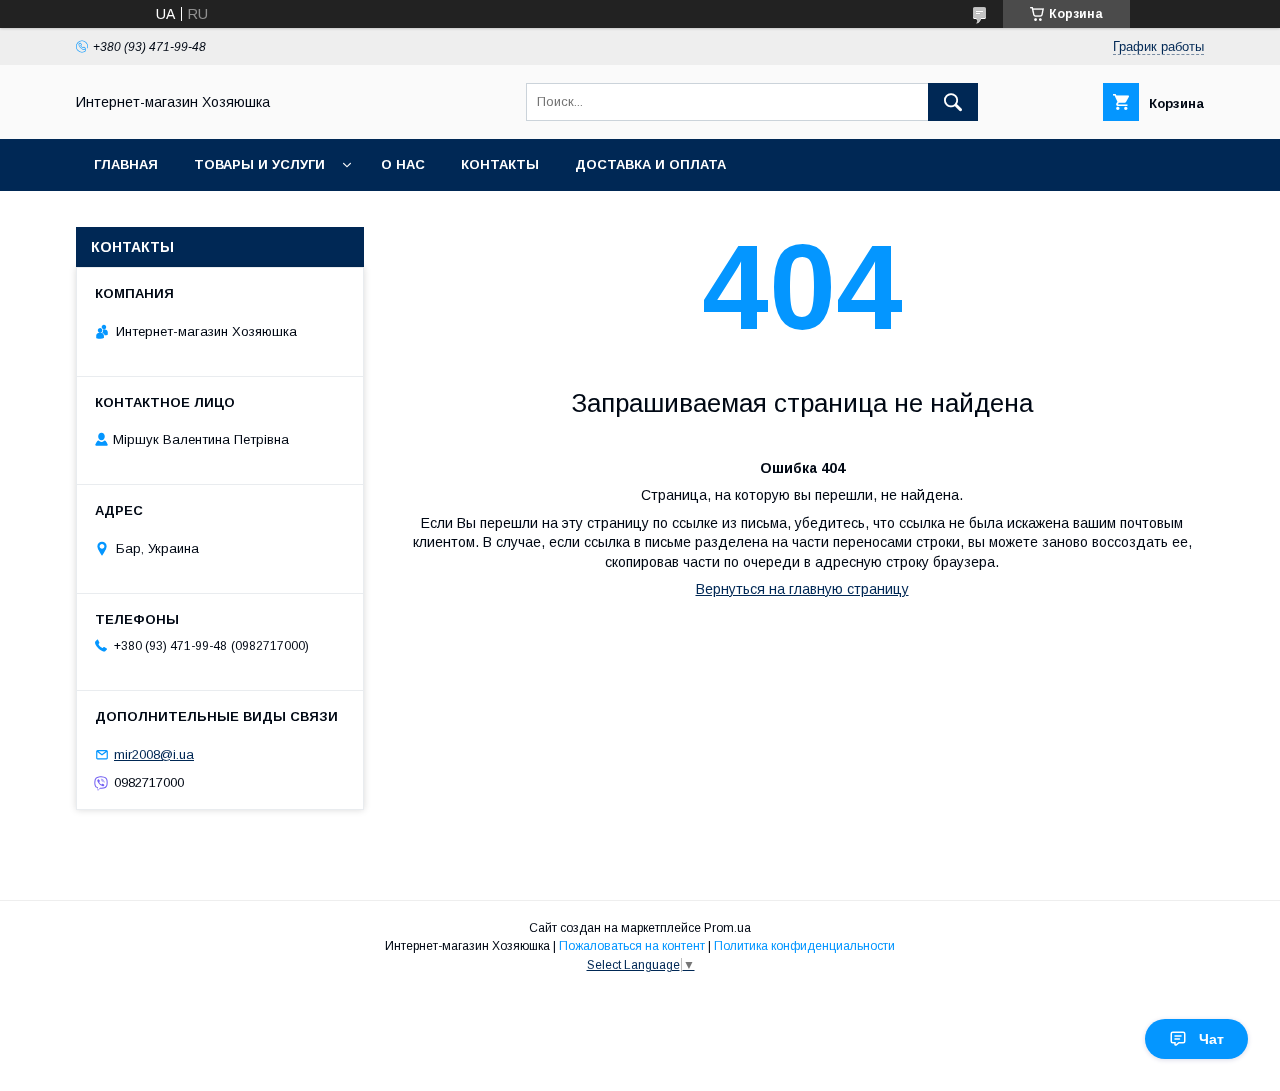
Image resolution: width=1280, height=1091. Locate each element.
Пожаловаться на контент (632, 946)
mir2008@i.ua (154, 754)
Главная (126, 164)
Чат (1211, 1039)
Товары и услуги (259, 164)
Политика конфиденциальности (804, 946)
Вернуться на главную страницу (802, 589)
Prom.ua (727, 928)
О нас (403, 164)
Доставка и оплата (650, 164)
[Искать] (953, 102)
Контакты (500, 164)
